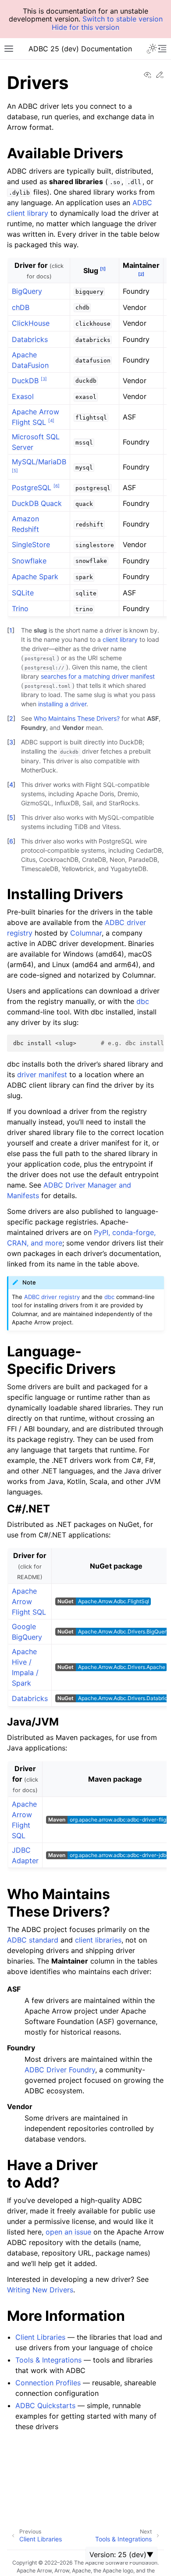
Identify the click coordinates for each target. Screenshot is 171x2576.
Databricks (30, 339)
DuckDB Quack (37, 503)
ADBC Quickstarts (45, 2405)
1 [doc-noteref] (103, 269)
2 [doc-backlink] (11, 718)
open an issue (68, 2232)
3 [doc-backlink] (11, 742)
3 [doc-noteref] (44, 378)
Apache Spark (35, 576)
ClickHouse (31, 323)
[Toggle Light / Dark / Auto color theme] (152, 49)
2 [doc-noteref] (141, 274)
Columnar (86, 933)
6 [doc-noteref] (57, 485)
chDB (21, 307)
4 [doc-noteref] (51, 420)
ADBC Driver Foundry (60, 2070)
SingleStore (31, 544)
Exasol (23, 396)
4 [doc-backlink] (11, 785)
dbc (143, 1001)
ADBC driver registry (52, 1297)
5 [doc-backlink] (11, 817)
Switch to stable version (123, 19)
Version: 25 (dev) (118, 2555)
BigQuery (27, 291)
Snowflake (29, 561)
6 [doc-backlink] (11, 841)
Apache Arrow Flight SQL (29, 1601)
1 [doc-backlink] (11, 630)
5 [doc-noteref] (15, 470)
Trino (20, 608)
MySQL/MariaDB (39, 462)
